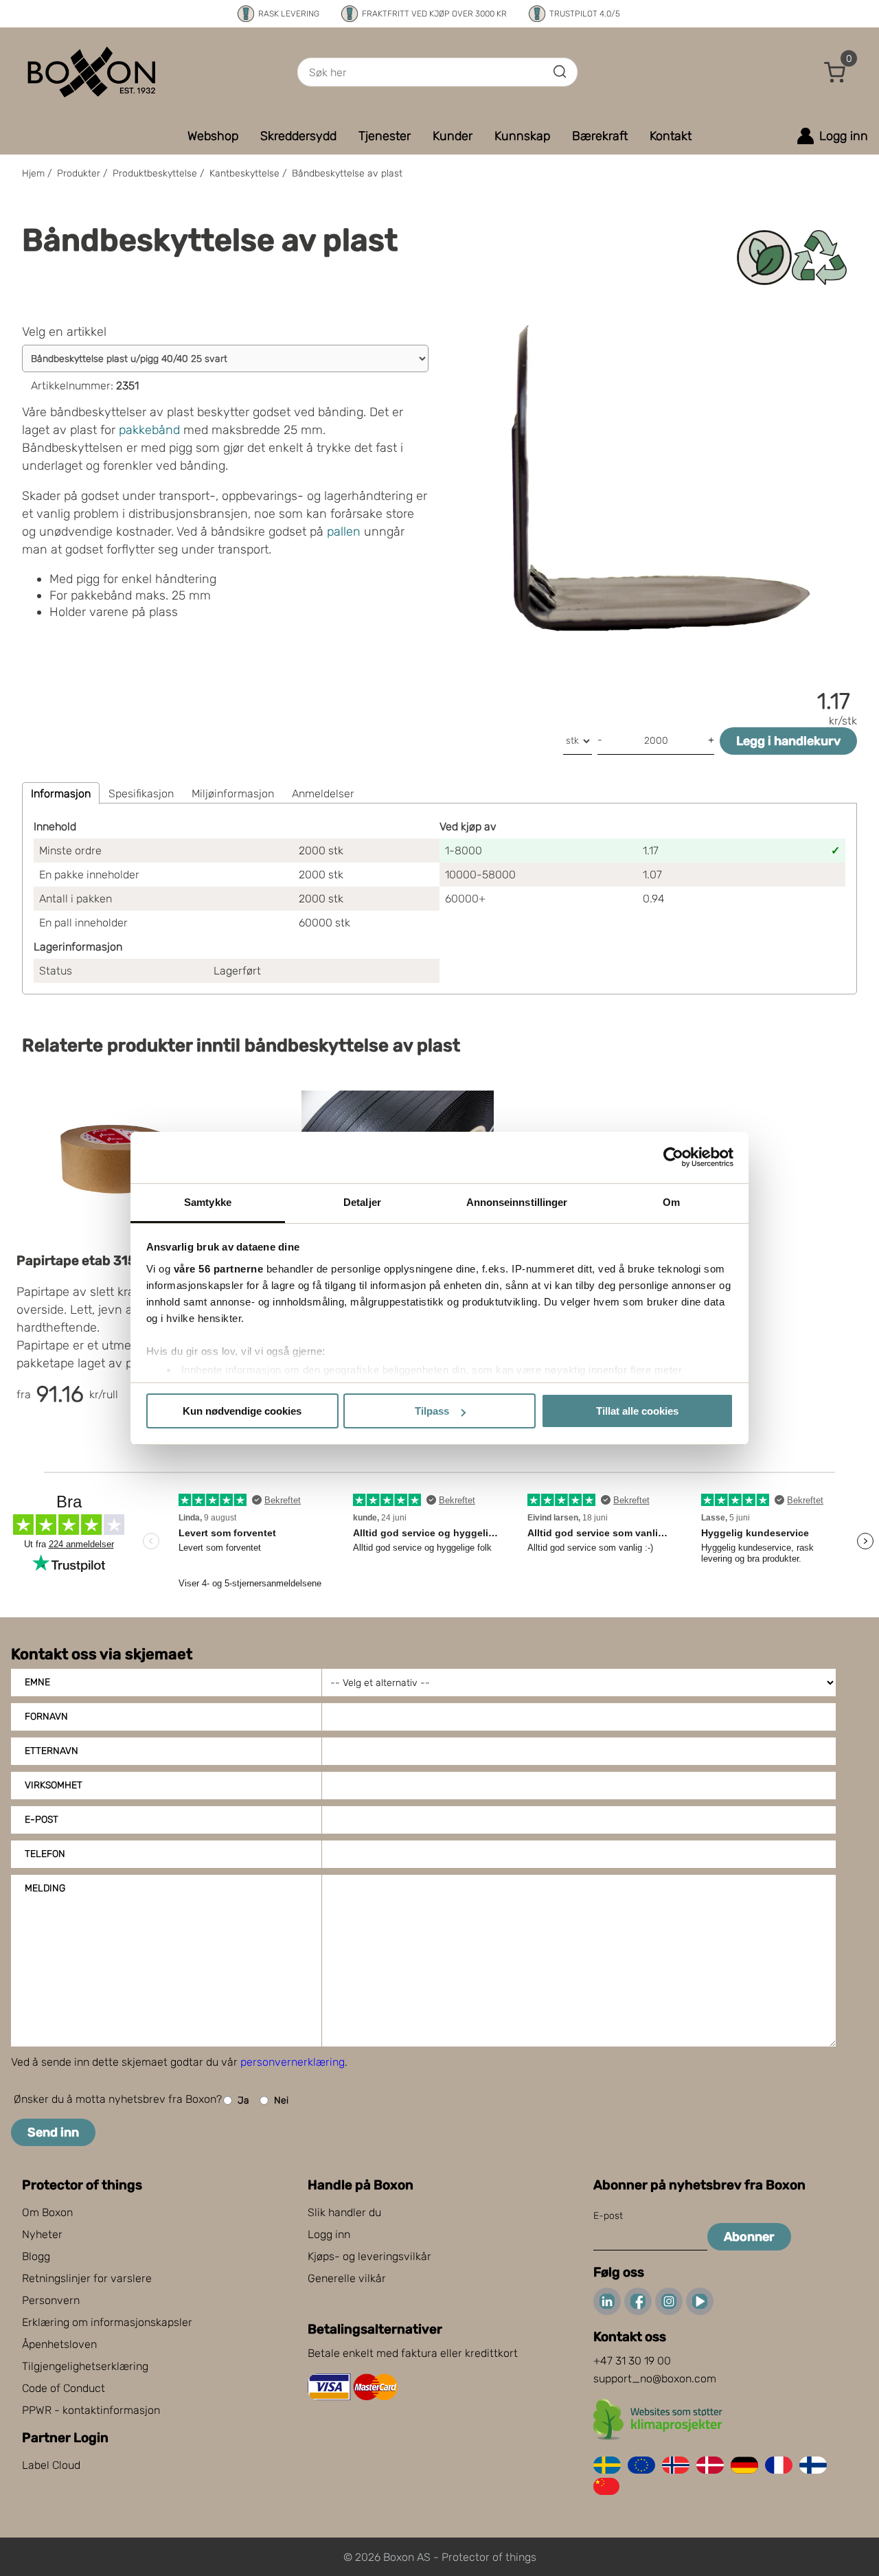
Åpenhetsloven (59, 2344)
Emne (37, 1682)
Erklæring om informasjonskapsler (107, 2322)
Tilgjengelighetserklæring (85, 2366)
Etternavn (52, 1751)
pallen (344, 532)
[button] (835, 72)
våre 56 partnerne (219, 1269)
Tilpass (432, 1411)
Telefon (45, 1854)
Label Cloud (51, 2465)
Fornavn (46, 1717)
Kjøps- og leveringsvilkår (369, 2256)
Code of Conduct (64, 2388)
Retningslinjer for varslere (87, 2278)
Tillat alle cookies (637, 1411)
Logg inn (329, 2234)
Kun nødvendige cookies (242, 1411)
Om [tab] (671, 1202)
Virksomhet (54, 1785)
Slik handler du (344, 2212)
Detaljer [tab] (362, 1202)
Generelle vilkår (347, 2278)
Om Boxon (47, 2212)
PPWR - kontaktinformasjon (91, 2410)
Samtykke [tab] (208, 1202)
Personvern (51, 2300)
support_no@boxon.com (655, 2379)
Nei (281, 2100)
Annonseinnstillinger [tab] (517, 1202)
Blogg (36, 2256)
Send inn (53, 2132)
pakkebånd (149, 430)
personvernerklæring (293, 2062)
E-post (42, 1820)
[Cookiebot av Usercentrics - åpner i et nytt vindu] (673, 1157)
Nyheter (42, 2234)
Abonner (749, 2237)
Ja (243, 2100)
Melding (45, 1888)
